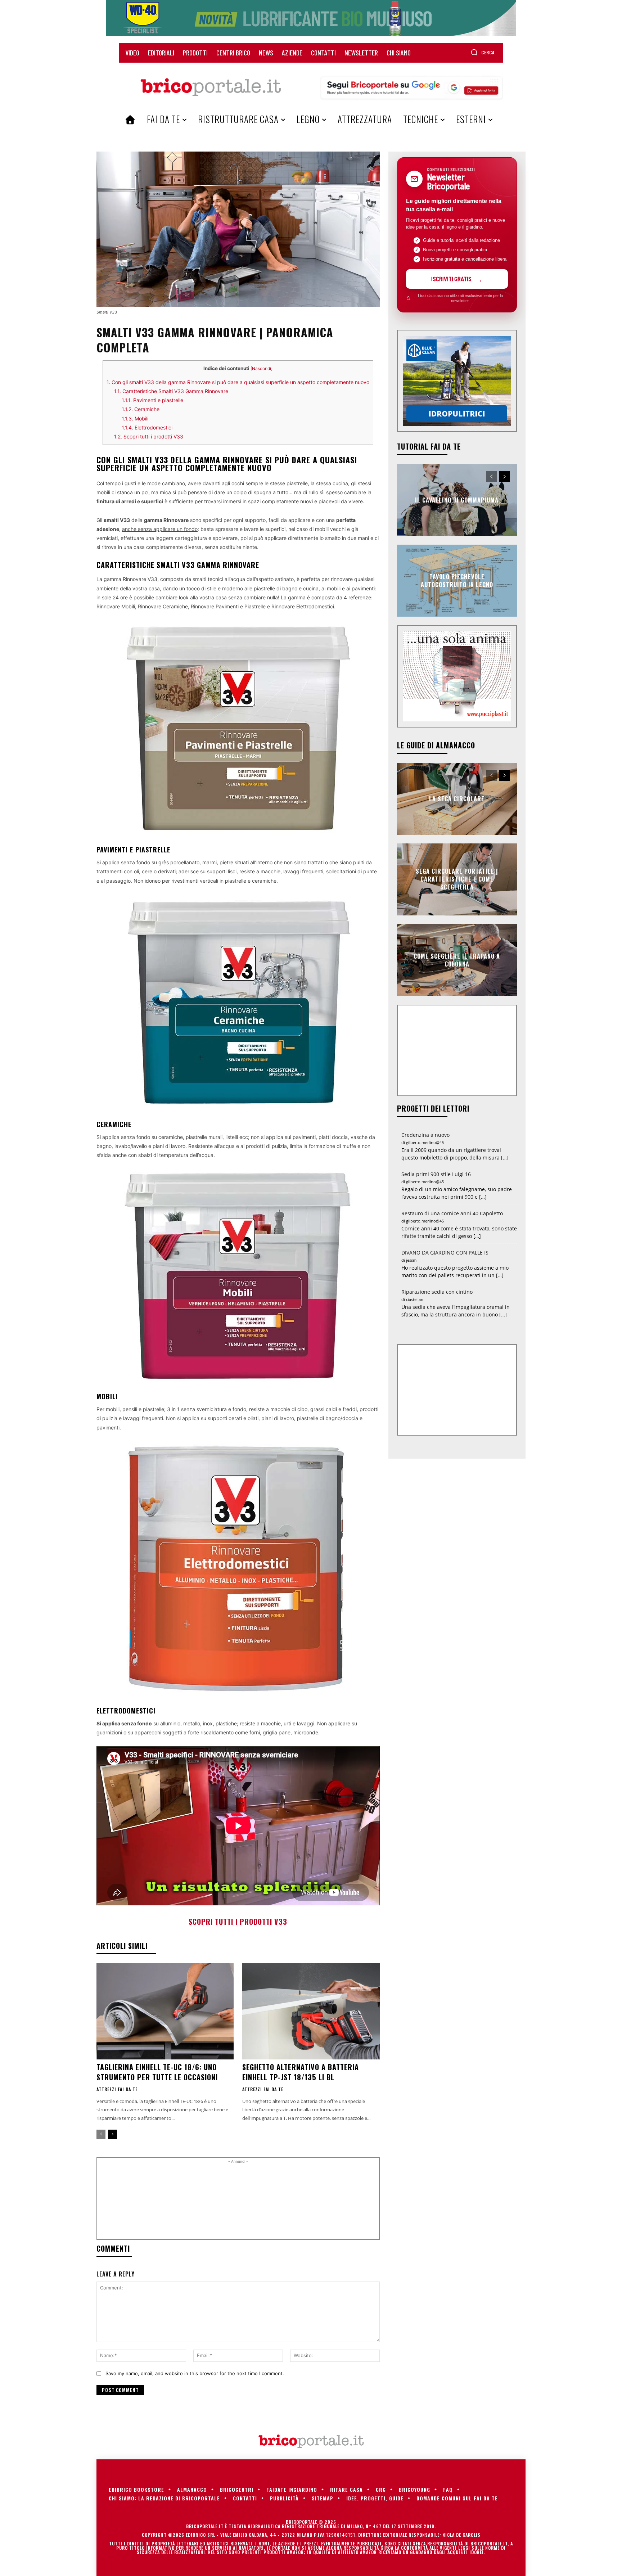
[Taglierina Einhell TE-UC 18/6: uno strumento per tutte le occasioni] (165, 2011)
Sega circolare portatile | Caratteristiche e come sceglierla (457, 879)
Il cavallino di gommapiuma (457, 500)
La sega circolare (457, 798)
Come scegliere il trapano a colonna (457, 960)
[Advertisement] (238, 2201)
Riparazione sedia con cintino (437, 1292)
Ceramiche (141, 409)
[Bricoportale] (211, 87)
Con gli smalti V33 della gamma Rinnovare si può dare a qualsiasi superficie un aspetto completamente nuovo (238, 382)
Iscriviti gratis (451, 279)
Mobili (135, 418)
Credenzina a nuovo (425, 1135)
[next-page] (112, 2134)
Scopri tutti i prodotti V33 (149, 436)
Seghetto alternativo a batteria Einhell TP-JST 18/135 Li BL (301, 2072)
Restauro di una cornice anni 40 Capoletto (452, 1213)
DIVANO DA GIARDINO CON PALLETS (445, 1253)
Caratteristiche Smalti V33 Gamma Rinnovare (171, 391)
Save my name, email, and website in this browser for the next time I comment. (195, 2373)
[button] (483, 52)
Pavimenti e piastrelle (152, 400)
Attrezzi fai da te (117, 2089)
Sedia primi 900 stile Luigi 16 (436, 1174)
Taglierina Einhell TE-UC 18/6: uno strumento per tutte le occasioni (157, 2072)
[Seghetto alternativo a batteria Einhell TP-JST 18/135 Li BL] (311, 2011)
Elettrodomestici (147, 427)
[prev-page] (101, 2134)
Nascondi (262, 368)
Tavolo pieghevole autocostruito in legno (457, 580)
